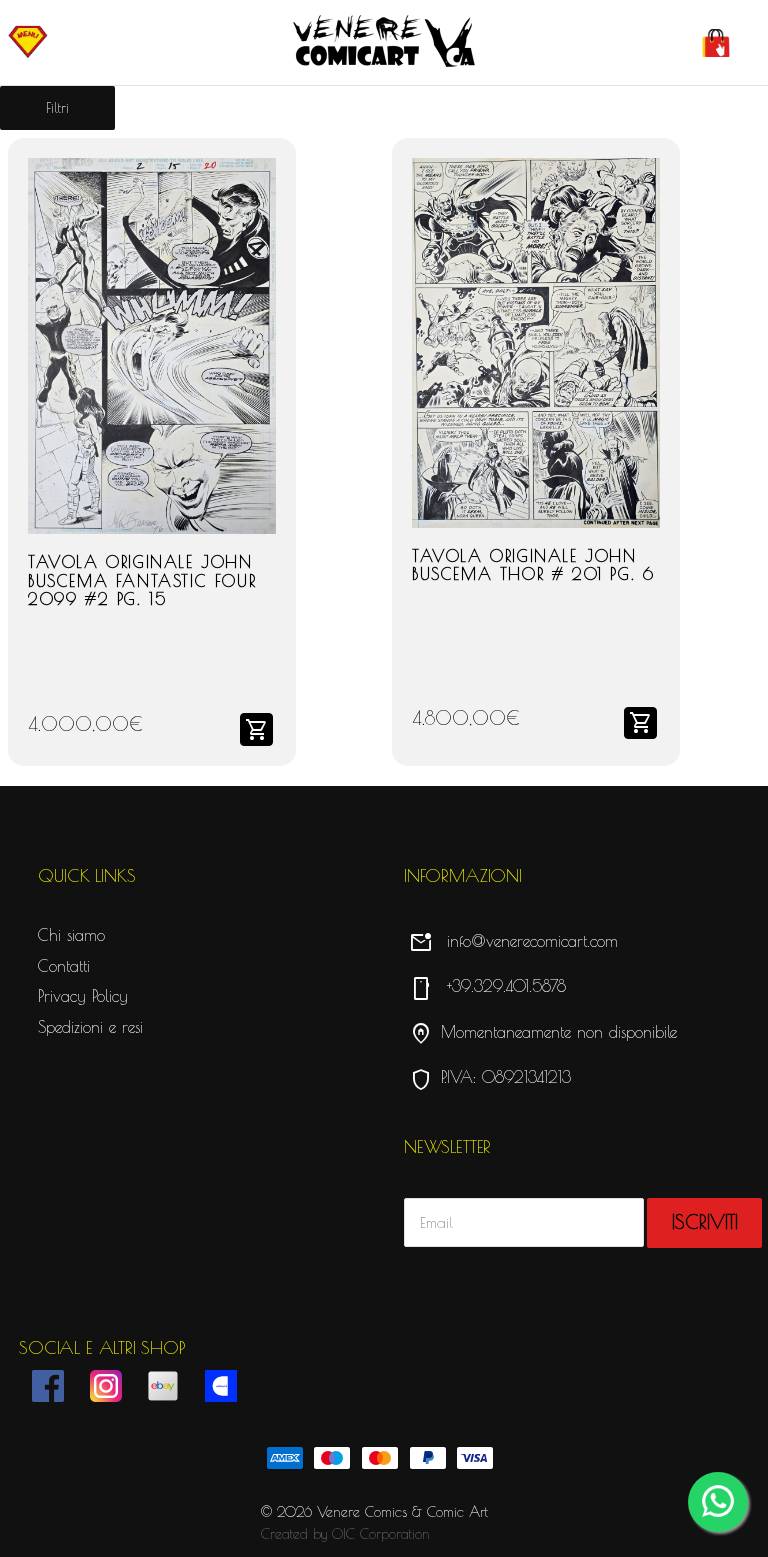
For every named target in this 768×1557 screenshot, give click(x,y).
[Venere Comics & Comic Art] (384, 42)
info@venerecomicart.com (513, 941)
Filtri (57, 108)
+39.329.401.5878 (487, 986)
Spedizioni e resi (90, 1027)
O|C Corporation (381, 1534)
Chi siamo (71, 935)
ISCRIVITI (705, 1222)
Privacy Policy (83, 996)
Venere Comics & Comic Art (402, 1512)
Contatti (64, 966)
